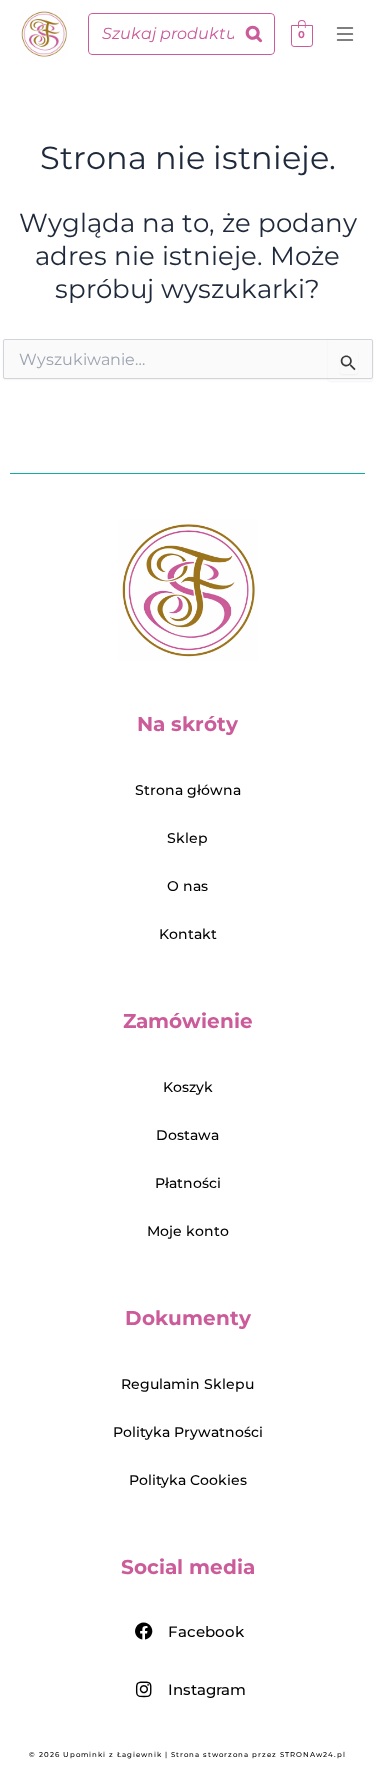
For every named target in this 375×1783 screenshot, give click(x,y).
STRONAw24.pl (313, 1754)
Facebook (206, 1631)
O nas (187, 886)
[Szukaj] (254, 34)
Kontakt (188, 934)
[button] (349, 37)
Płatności (188, 1183)
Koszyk (188, 1087)
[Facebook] (144, 1631)
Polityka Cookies (188, 1480)
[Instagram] (144, 1689)
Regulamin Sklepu (187, 1384)
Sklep (187, 838)
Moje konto (188, 1231)
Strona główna (188, 790)
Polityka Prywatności (188, 1432)
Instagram (207, 1689)
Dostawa (187, 1135)
